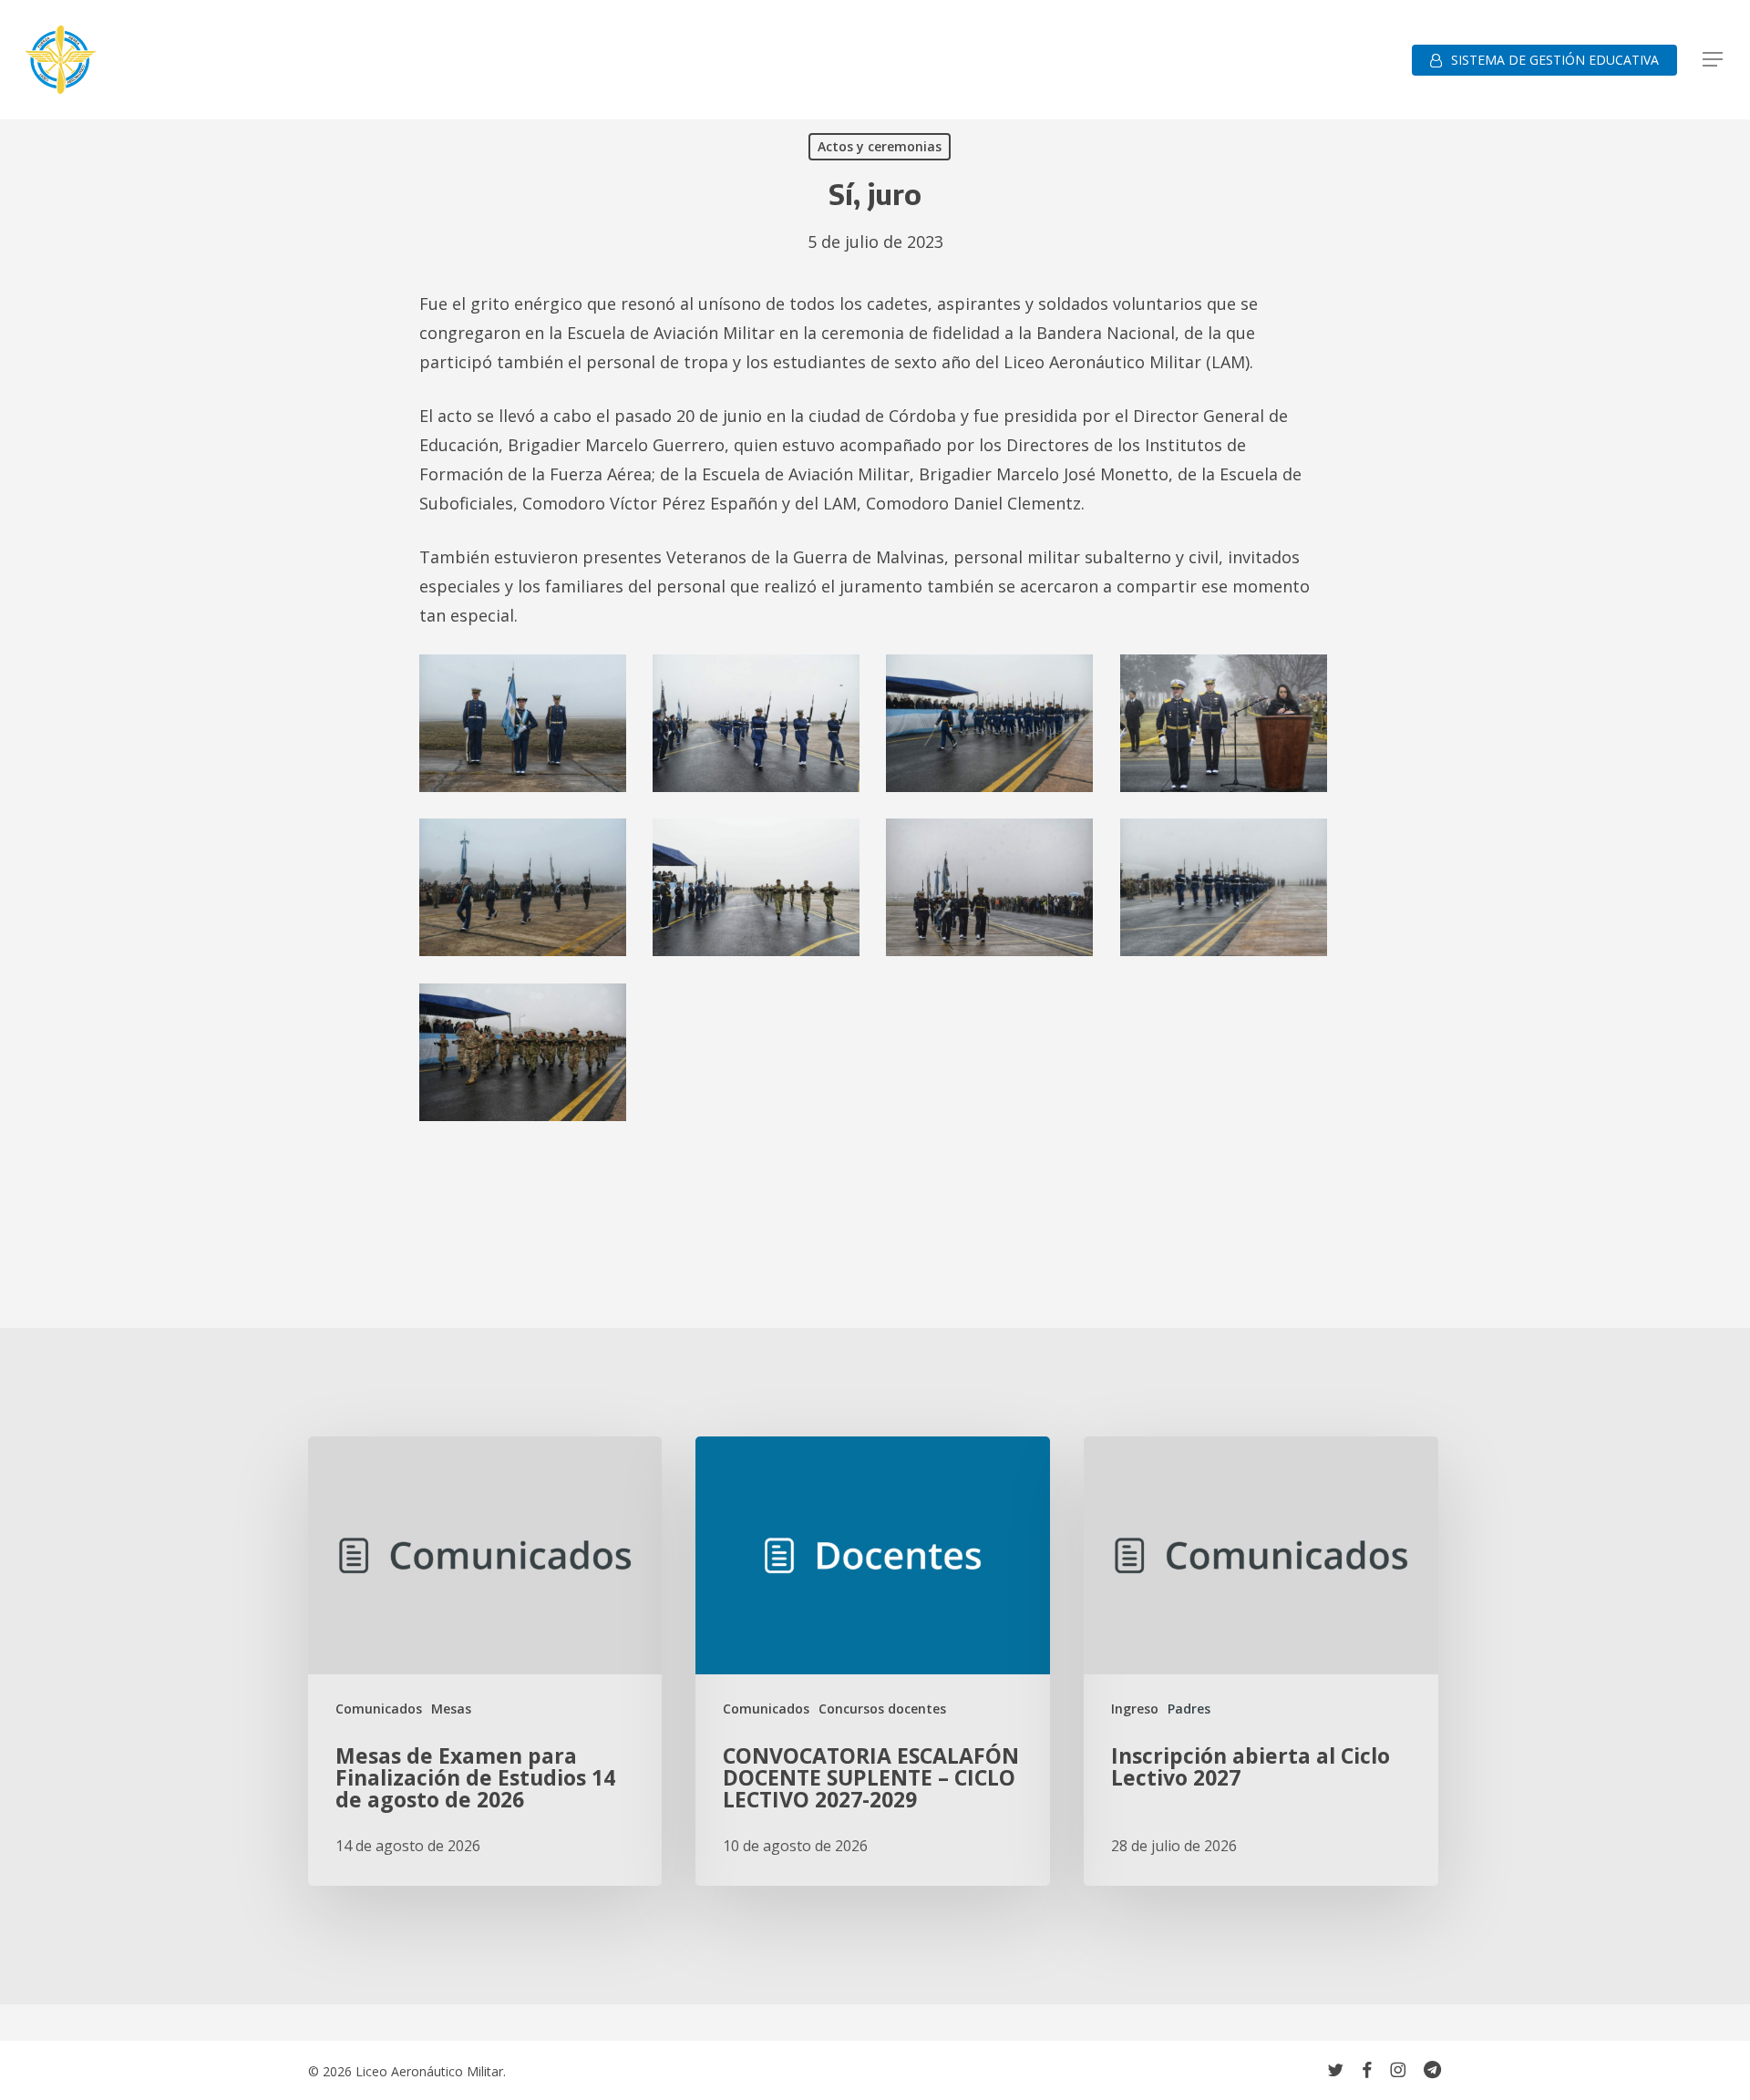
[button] (1714, 60)
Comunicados (379, 1709)
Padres (1189, 1709)
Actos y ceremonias (880, 146)
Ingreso (1135, 1709)
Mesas (451, 1709)
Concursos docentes (882, 1709)
